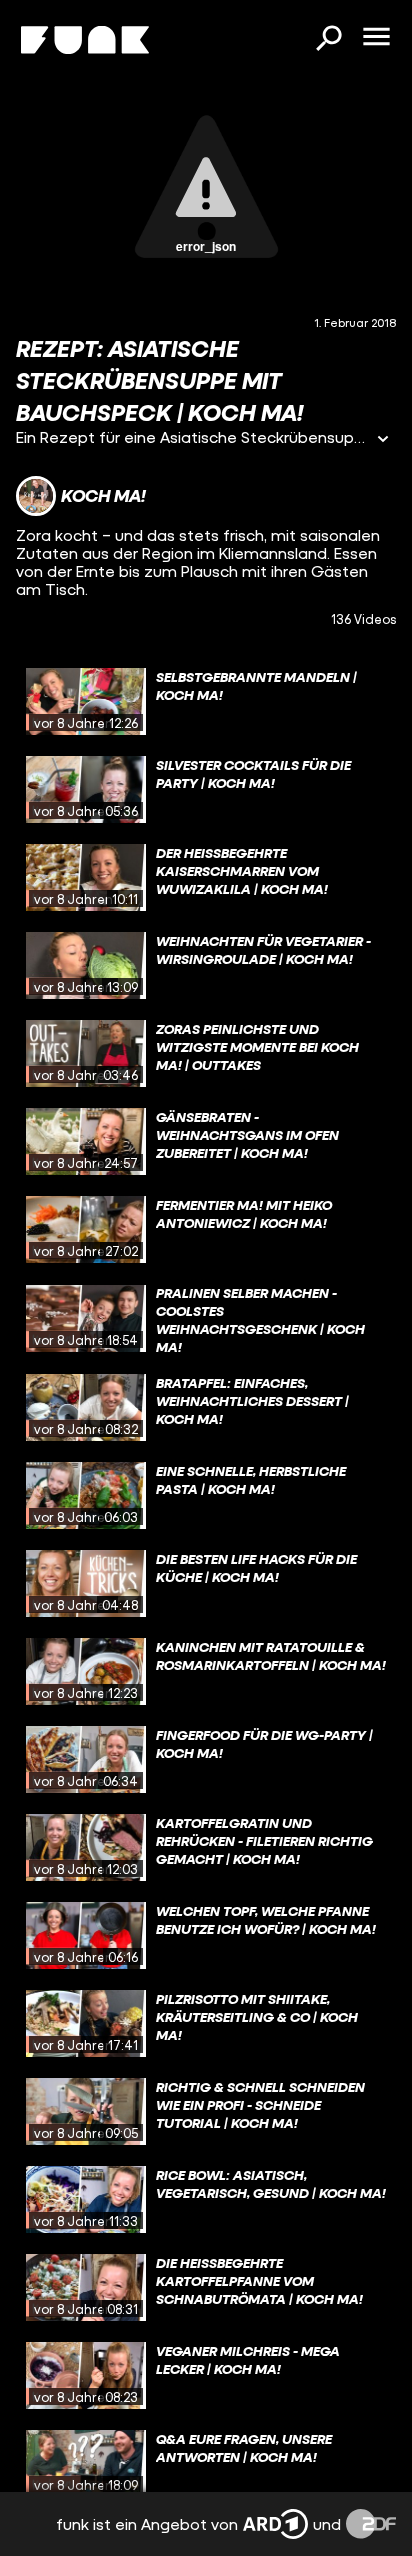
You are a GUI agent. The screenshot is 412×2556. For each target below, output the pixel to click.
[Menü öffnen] (376, 38)
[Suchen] (328, 40)
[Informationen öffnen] (383, 440)
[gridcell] (206, 702)
